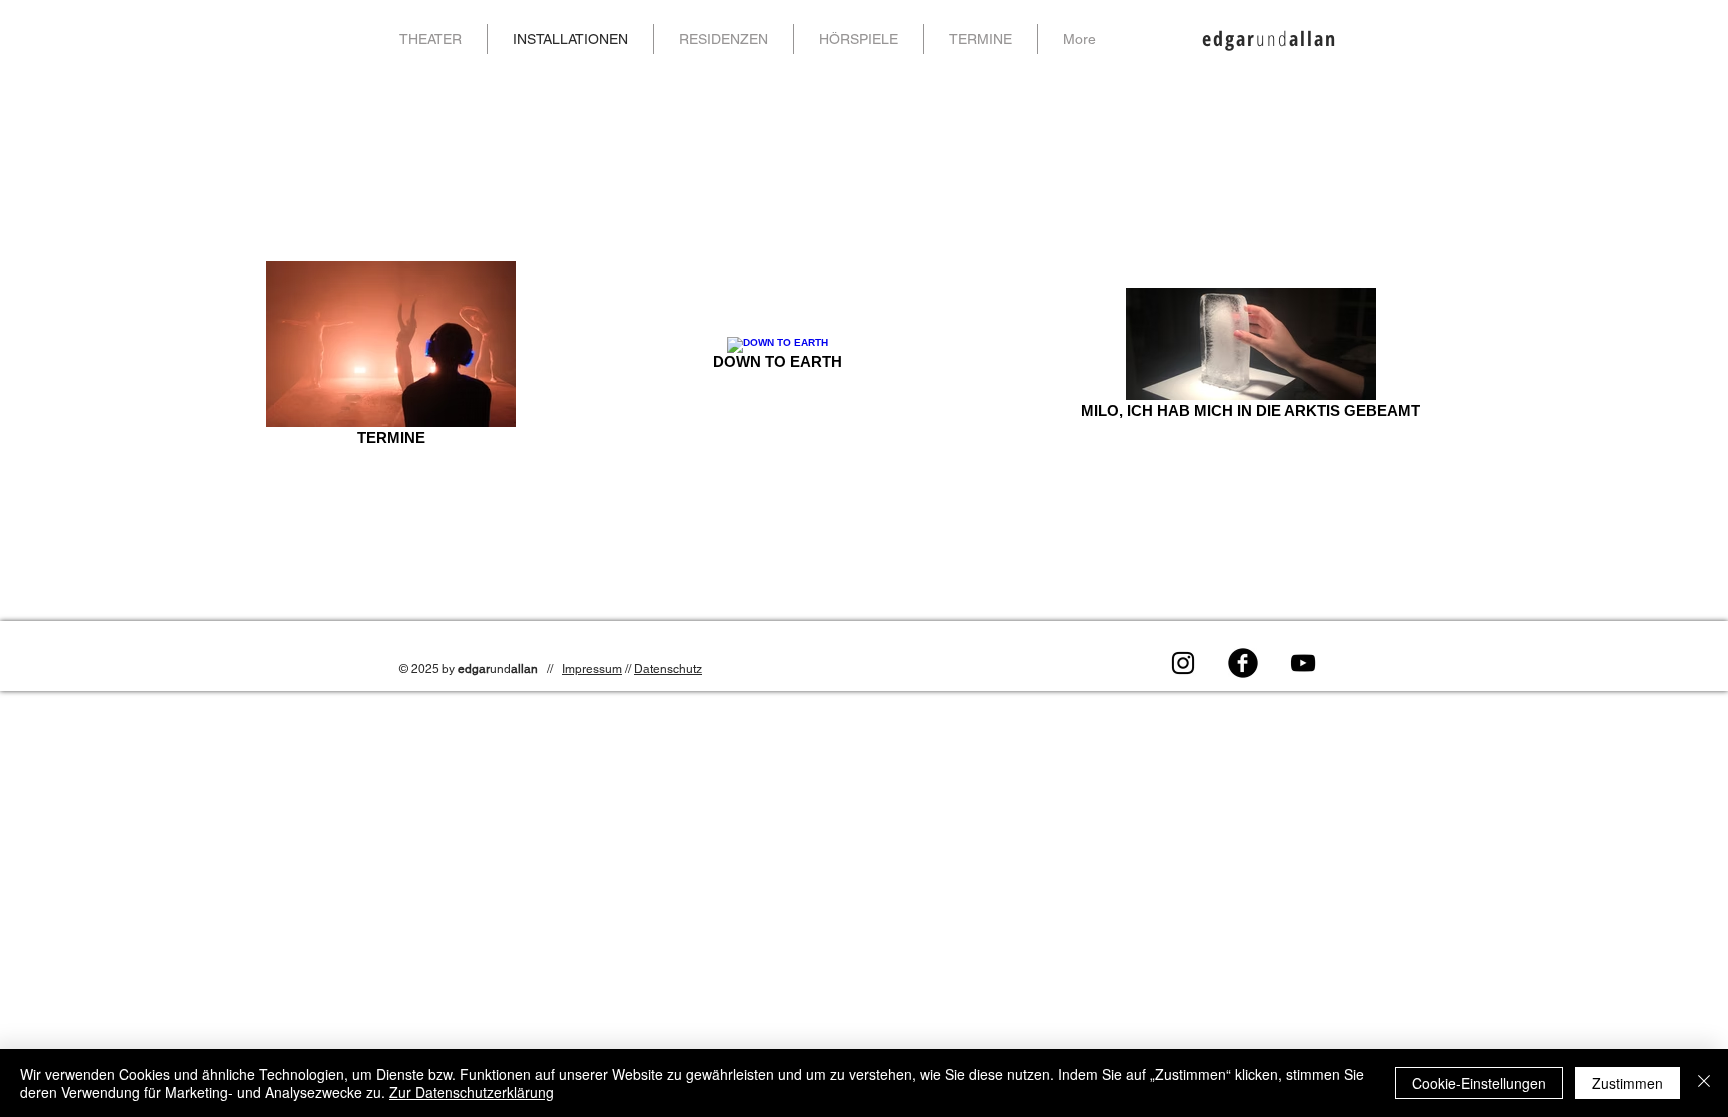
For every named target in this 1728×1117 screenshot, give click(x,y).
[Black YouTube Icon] (1303, 663)
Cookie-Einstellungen (1479, 1083)
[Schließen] (1704, 1083)
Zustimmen (1627, 1083)
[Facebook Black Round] (1243, 663)
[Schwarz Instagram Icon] (1183, 663)
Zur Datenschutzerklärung (471, 1092)
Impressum (592, 669)
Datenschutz (668, 669)
